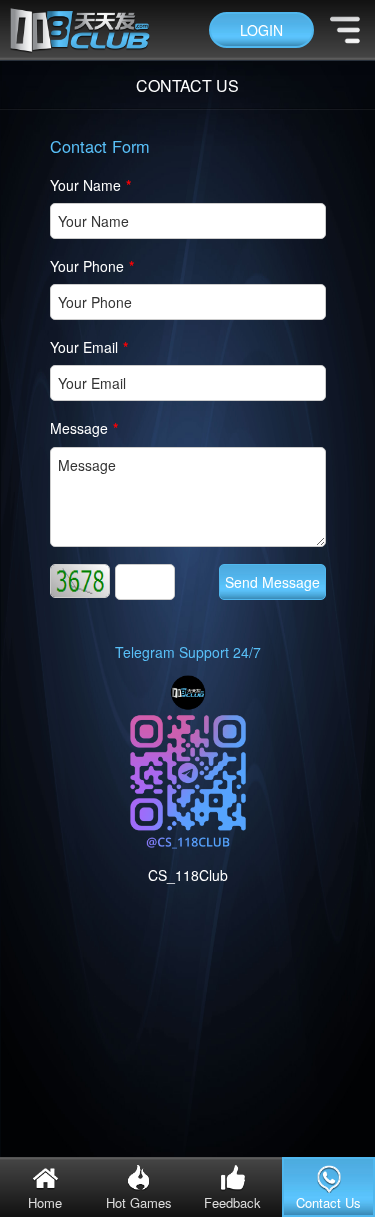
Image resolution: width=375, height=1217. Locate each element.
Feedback (232, 1202)
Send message (272, 582)
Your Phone (92, 266)
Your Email (89, 347)
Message (84, 428)
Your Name (90, 185)
